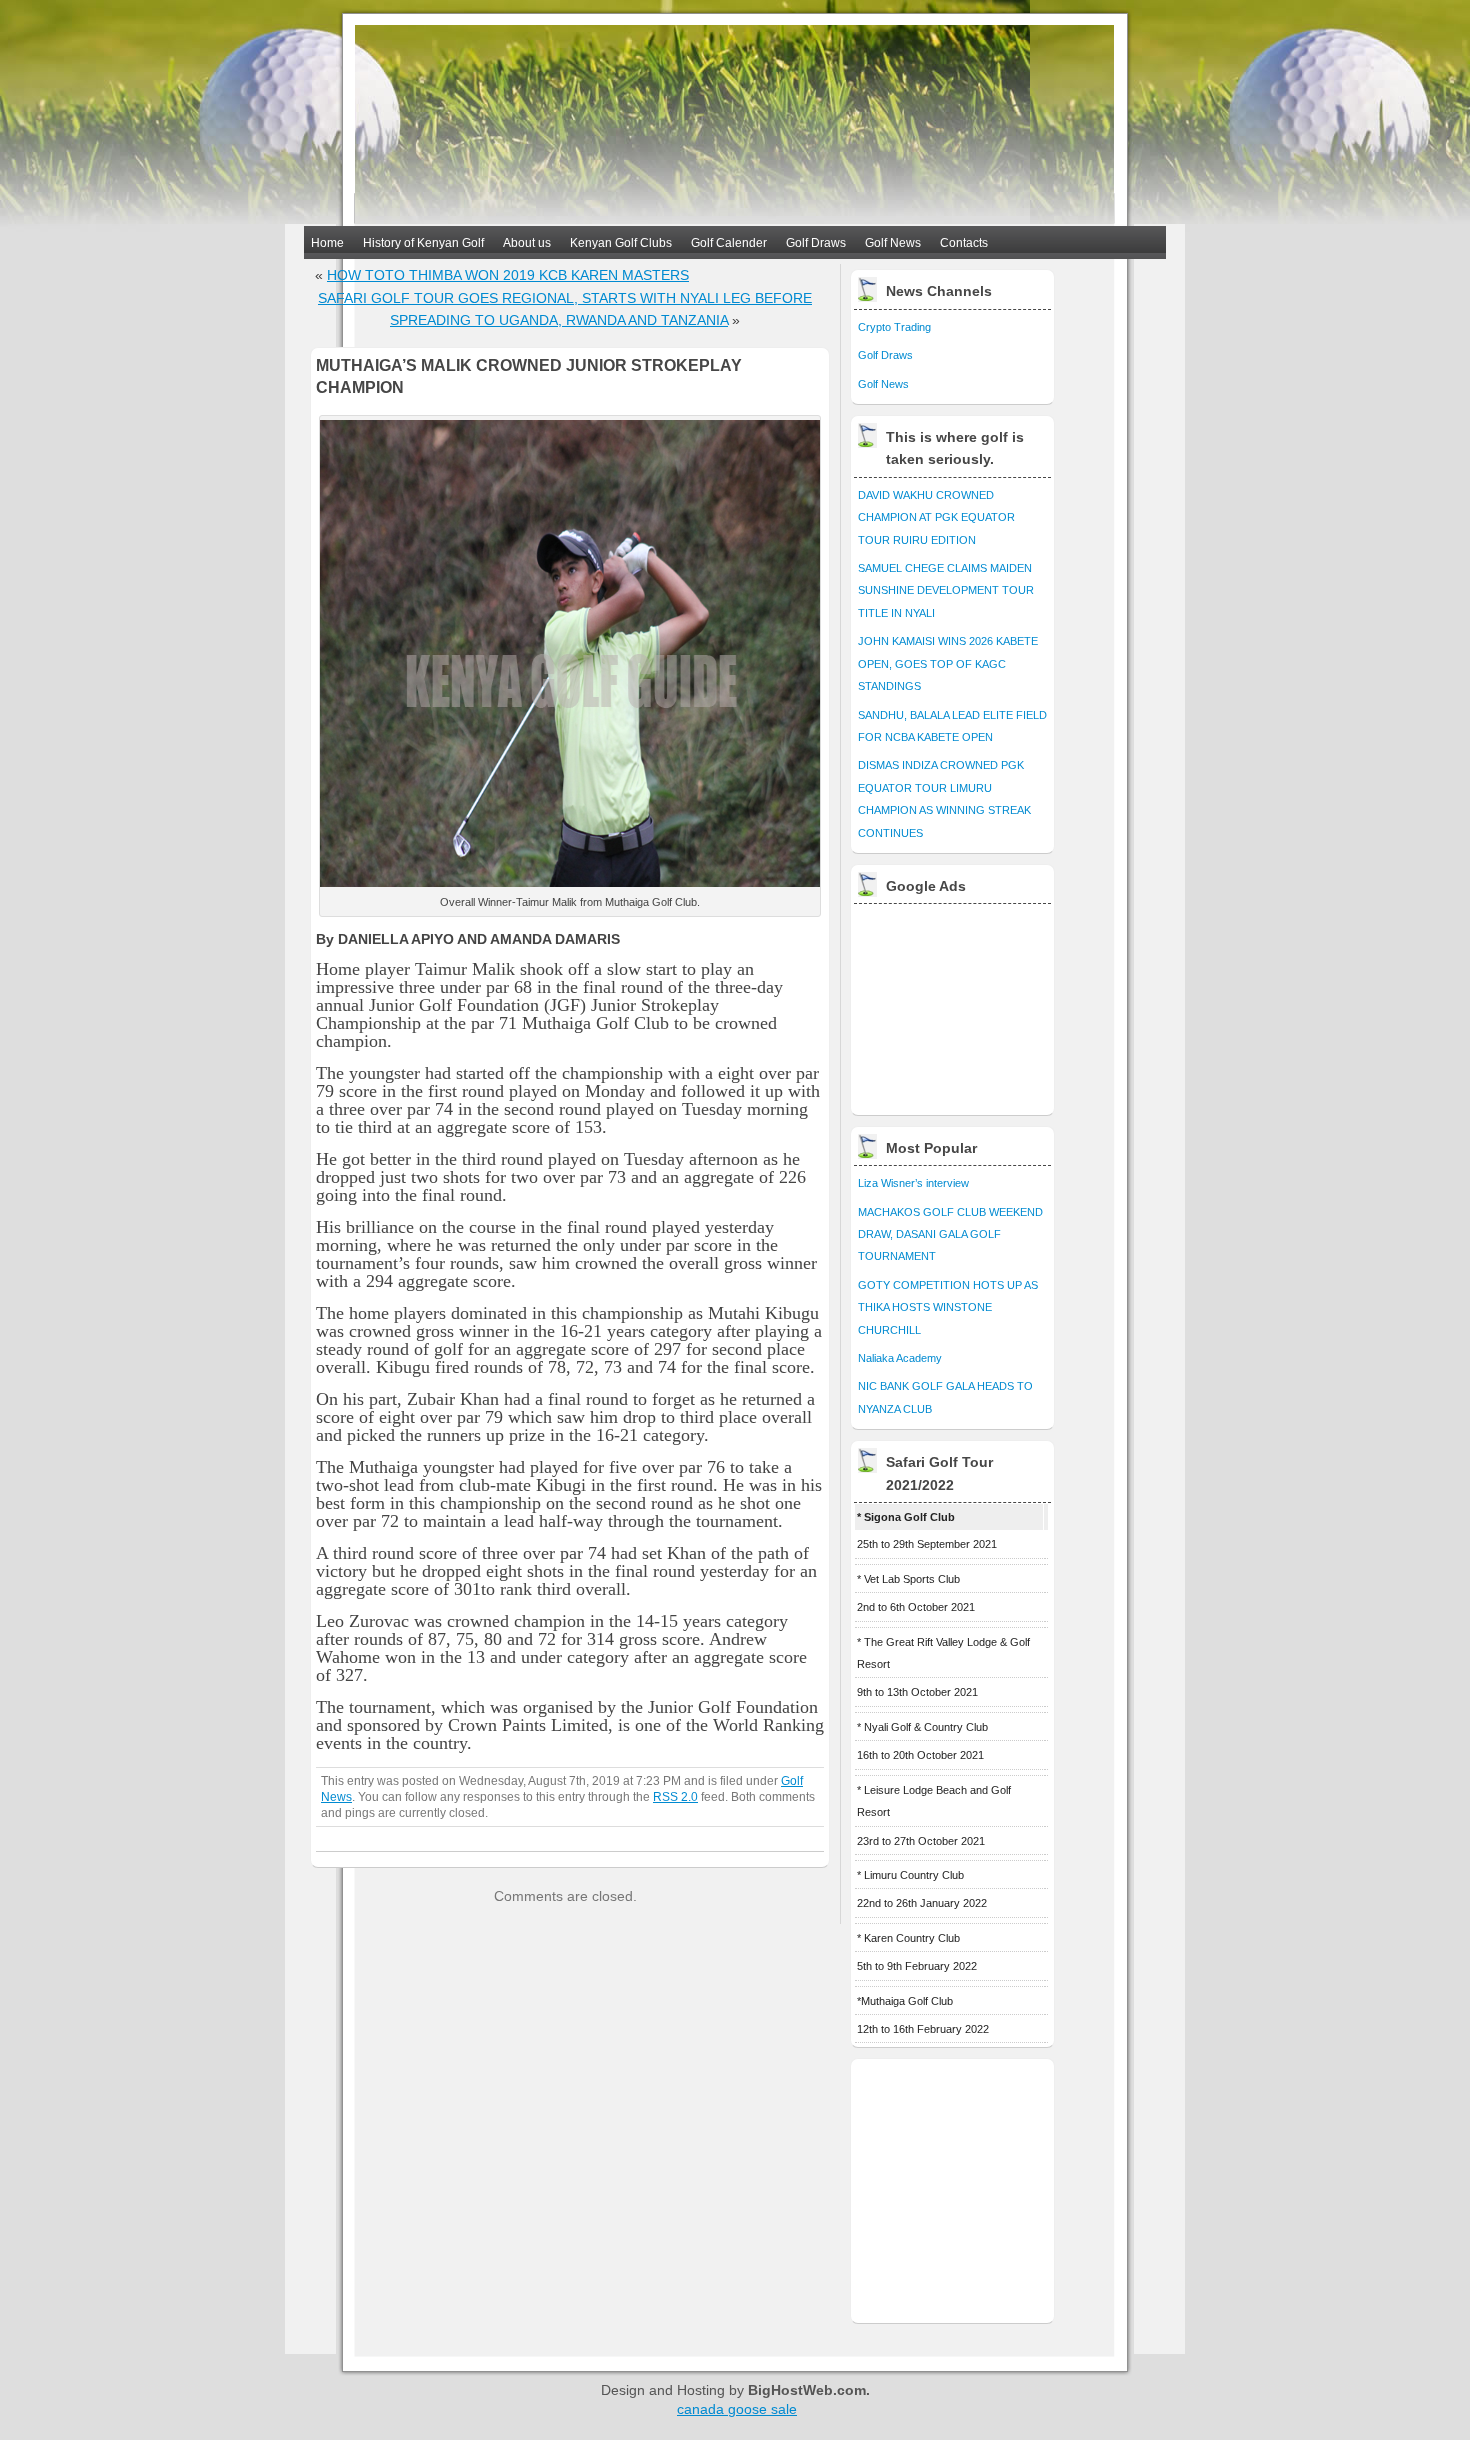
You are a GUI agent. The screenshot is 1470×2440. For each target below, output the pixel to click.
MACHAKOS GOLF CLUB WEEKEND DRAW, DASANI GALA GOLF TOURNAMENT (950, 1234)
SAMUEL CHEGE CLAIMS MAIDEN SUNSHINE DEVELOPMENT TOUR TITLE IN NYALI (946, 590)
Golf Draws (816, 243)
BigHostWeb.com (807, 2390)
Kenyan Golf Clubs (621, 243)
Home (327, 243)
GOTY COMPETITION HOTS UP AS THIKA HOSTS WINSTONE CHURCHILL (948, 1307)
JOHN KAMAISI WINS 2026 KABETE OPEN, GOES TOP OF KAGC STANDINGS (948, 663)
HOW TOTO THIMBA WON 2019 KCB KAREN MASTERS (508, 275)
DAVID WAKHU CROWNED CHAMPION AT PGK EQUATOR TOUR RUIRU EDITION (936, 517)
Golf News (893, 243)
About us (527, 243)
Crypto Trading (894, 327)
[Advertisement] (954, 1004)
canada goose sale (737, 2409)
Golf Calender (729, 243)
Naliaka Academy (900, 1358)
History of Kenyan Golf (423, 243)
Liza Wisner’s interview (913, 1183)
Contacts (964, 243)
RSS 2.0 (675, 1796)
